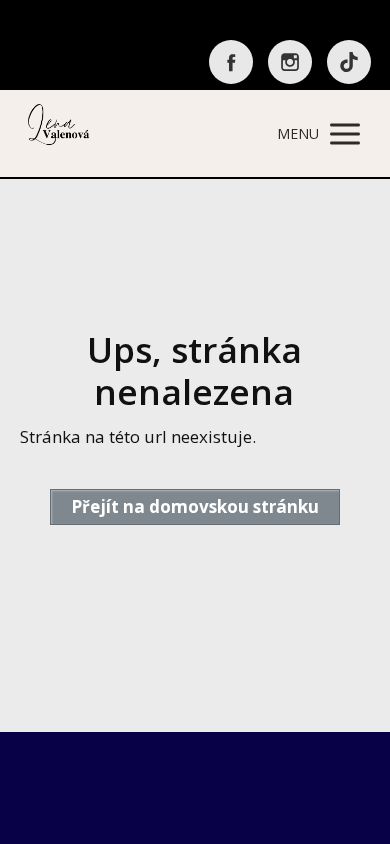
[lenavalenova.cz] (60, 133)
